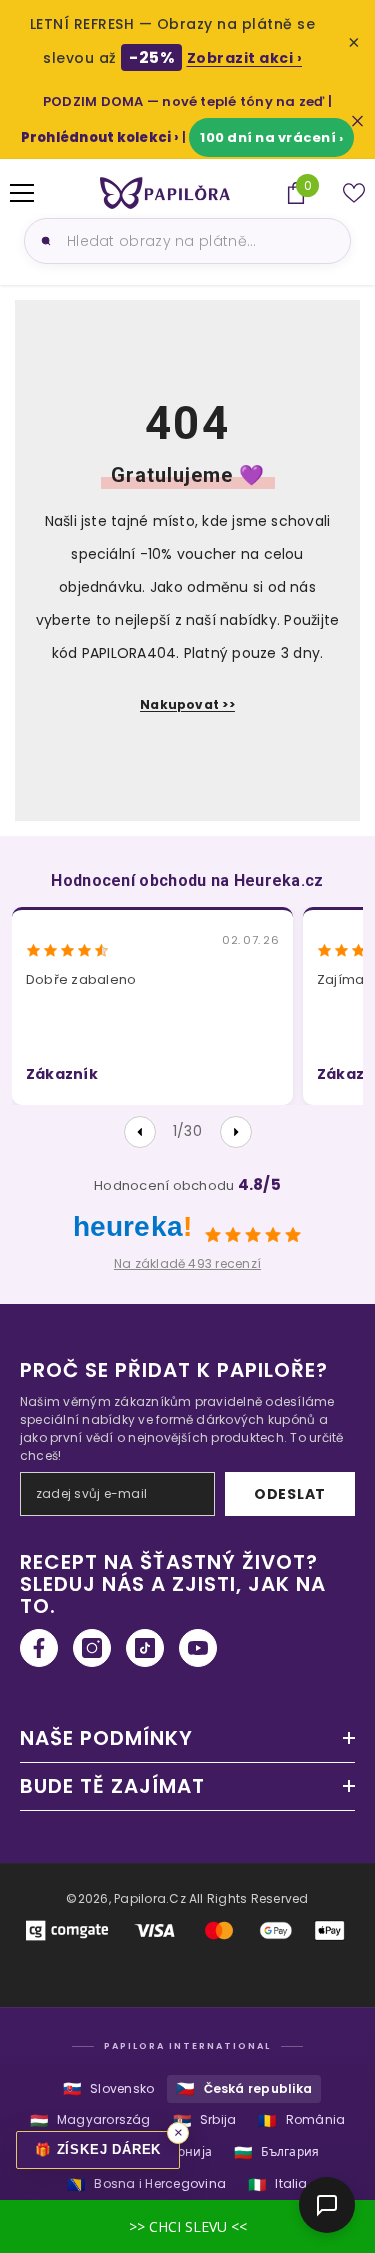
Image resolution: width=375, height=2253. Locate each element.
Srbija (205, 2120)
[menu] (22, 193)
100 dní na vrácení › (271, 137)
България (276, 2152)
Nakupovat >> (187, 704)
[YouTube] (198, 1648)
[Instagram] (92, 1648)
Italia (278, 2184)
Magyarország (90, 2120)
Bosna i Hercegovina (146, 2184)
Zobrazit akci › (245, 58)
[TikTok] (145, 1648)
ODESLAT (290, 1494)
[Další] (236, 1132)
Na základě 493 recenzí (187, 1263)
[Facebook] (39, 1648)
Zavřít (357, 121)
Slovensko (108, 2088)
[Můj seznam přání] (354, 193)
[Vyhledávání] (43, 241)
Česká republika (244, 2088)
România (301, 2120)
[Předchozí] (140, 1132)
